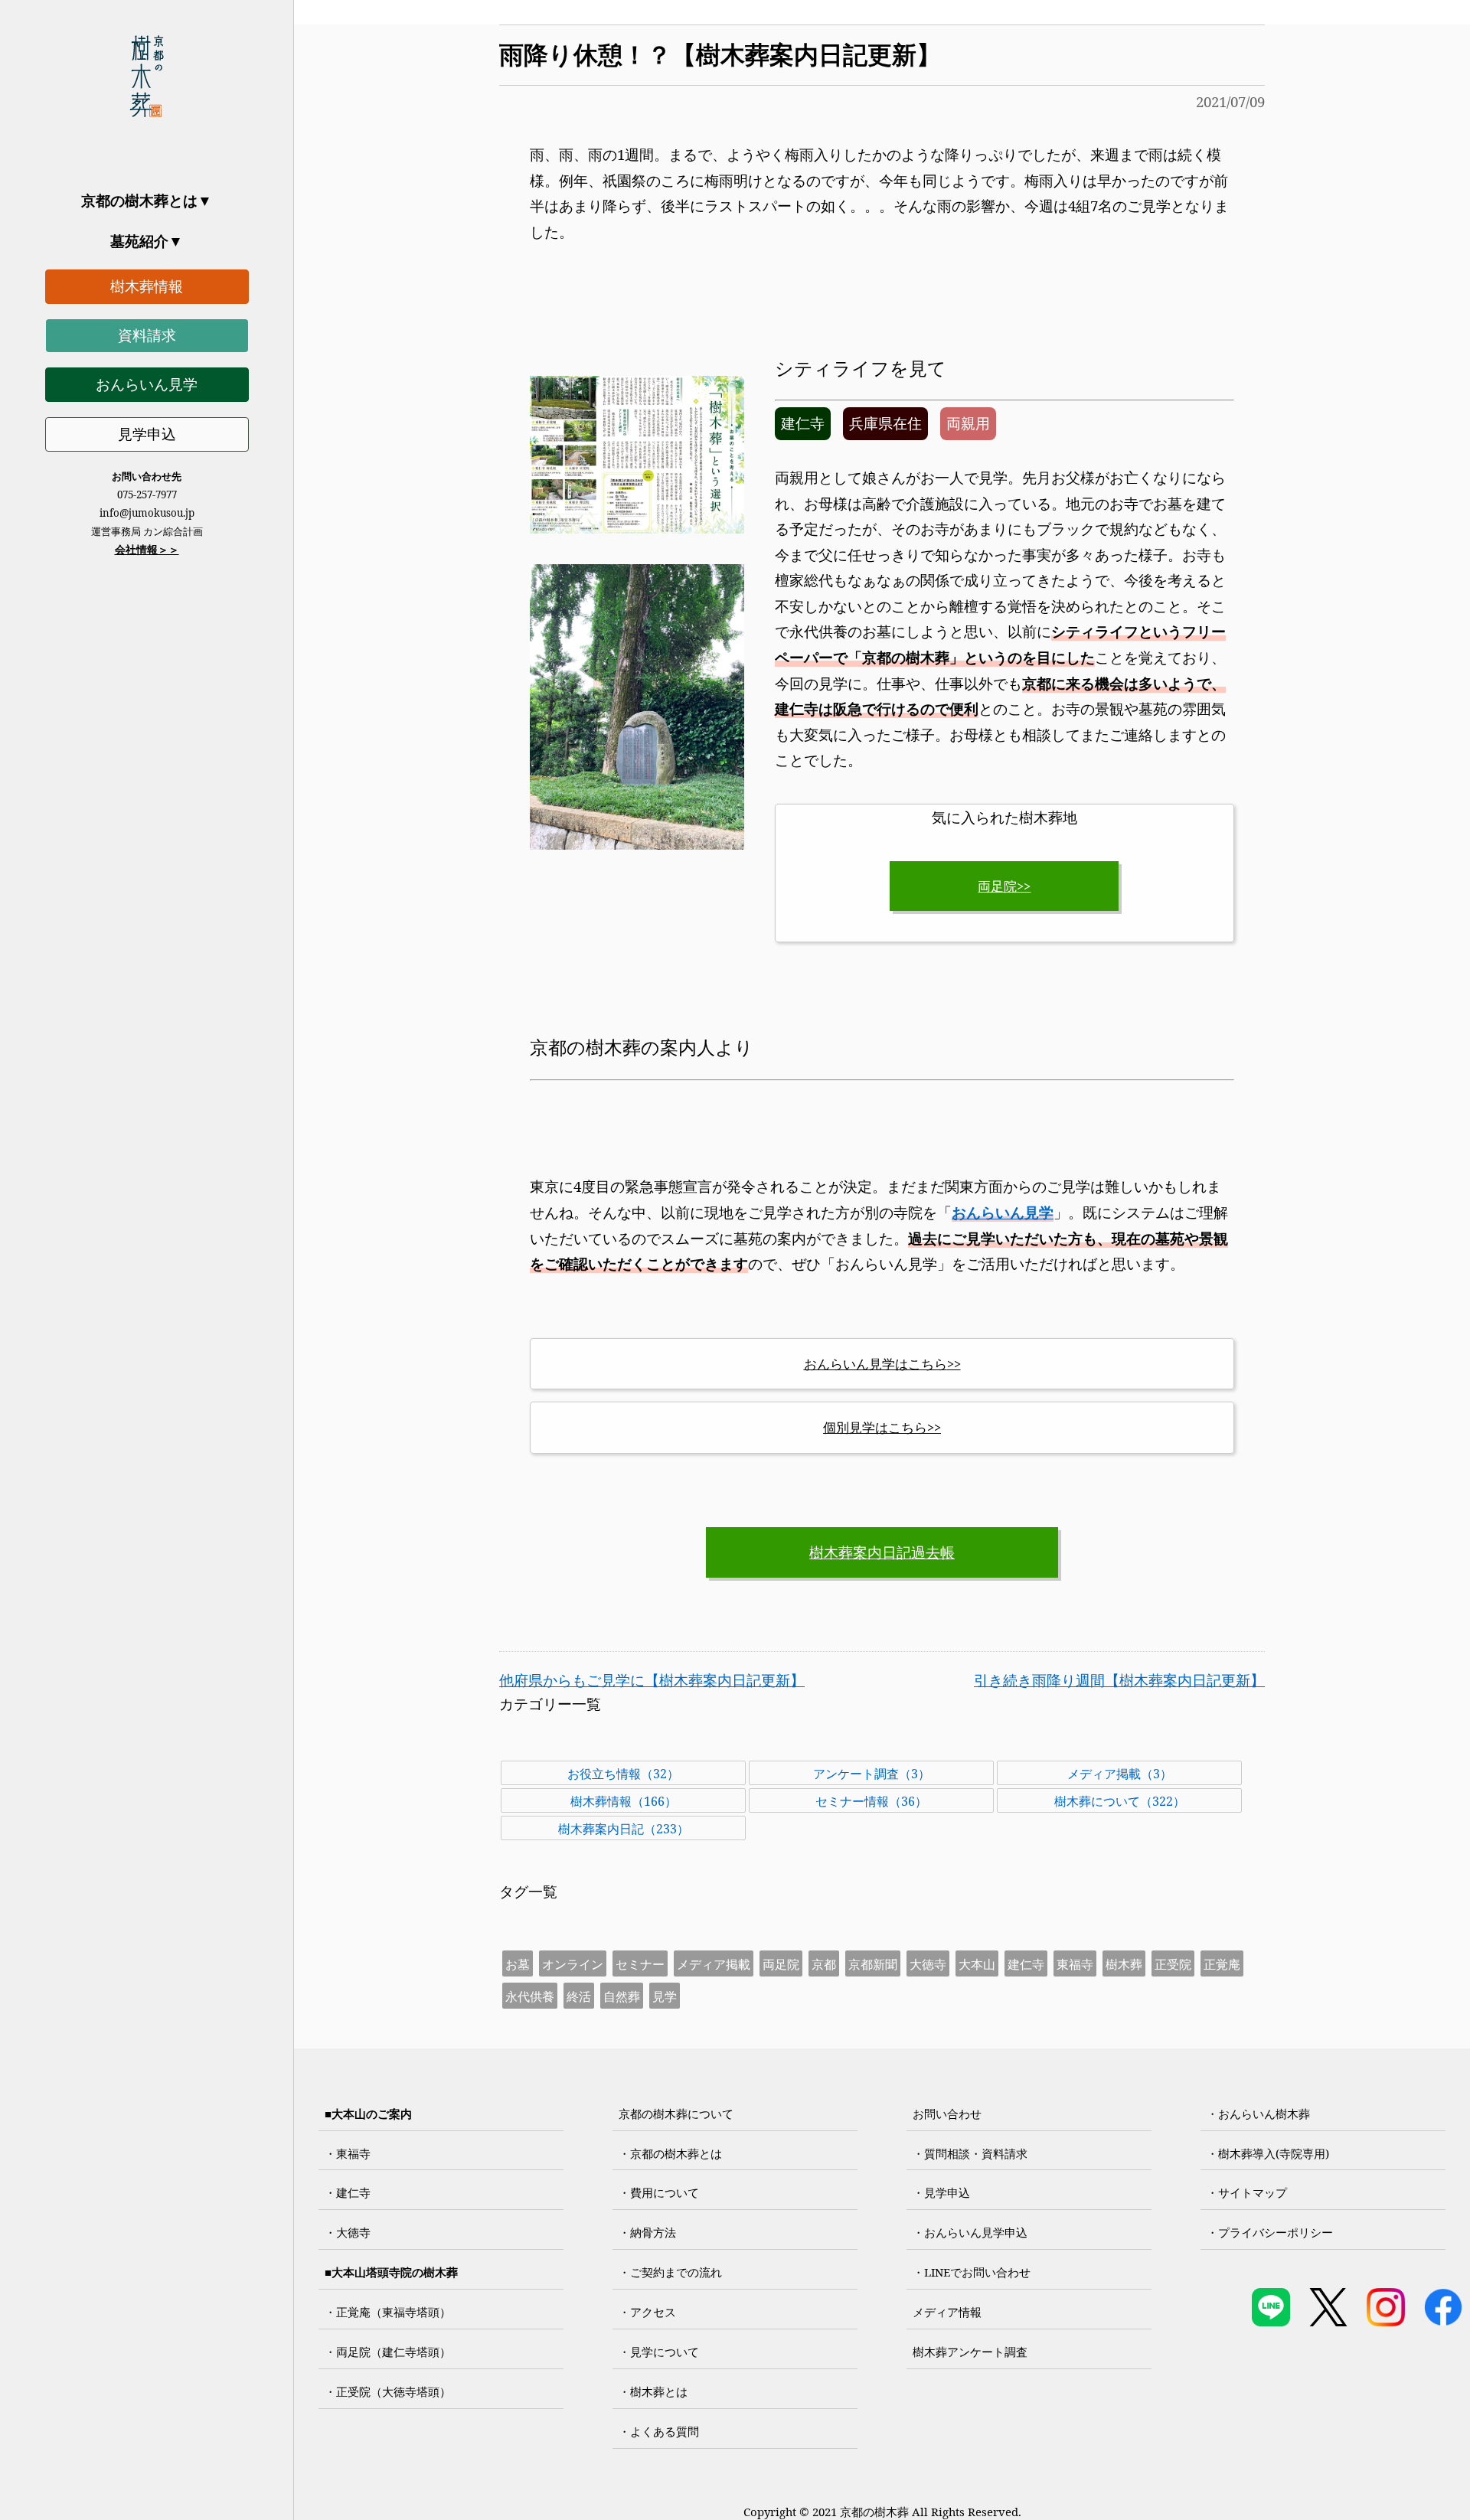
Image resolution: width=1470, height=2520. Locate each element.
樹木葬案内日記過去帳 (882, 1552)
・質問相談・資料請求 (970, 2153)
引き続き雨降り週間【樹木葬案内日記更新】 (1119, 1680)
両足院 (997, 886)
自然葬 (622, 1996)
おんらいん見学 (147, 384)
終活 (579, 1996)
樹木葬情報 (147, 286)
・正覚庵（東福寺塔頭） (388, 2312)
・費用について (659, 2192)
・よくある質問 (659, 2431)
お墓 (518, 1964)
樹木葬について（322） (1120, 1801)
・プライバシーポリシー (1270, 2232)
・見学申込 (941, 2192)
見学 (665, 1996)
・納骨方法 (647, 2232)
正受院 (1173, 1964)
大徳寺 (928, 1964)
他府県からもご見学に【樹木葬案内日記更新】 (652, 1680)
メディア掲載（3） (1120, 1774)
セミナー (640, 1964)
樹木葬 (1124, 1964)
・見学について (659, 2352)
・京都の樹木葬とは (670, 2153)
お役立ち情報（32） (623, 1774)
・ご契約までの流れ (670, 2272)
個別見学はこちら (875, 1427)
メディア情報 (947, 2312)
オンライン (573, 1964)
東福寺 (1075, 1964)
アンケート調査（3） (872, 1774)
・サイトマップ (1247, 2192)
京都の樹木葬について (676, 2114)
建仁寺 (1026, 1964)
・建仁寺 (348, 2192)
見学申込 (147, 434)
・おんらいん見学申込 (970, 2232)
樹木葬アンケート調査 (970, 2352)
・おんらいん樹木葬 (1258, 2114)
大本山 (977, 1964)
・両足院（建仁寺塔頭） (388, 2352)
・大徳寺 (348, 2232)
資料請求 (147, 335)
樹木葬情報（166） (624, 1801)
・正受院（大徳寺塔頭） (388, 2391)
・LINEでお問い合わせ (972, 2272)
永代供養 (530, 1996)
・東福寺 (348, 2153)
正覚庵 (1222, 1964)
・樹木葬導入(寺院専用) (1268, 2153)
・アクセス (647, 2312)
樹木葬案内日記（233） (624, 1829)
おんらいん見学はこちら (875, 1364)
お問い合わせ (947, 2114)
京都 (824, 1964)
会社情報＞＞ (147, 549)
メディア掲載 (714, 1964)
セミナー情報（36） (871, 1801)
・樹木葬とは (653, 2391)
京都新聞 (873, 1964)
